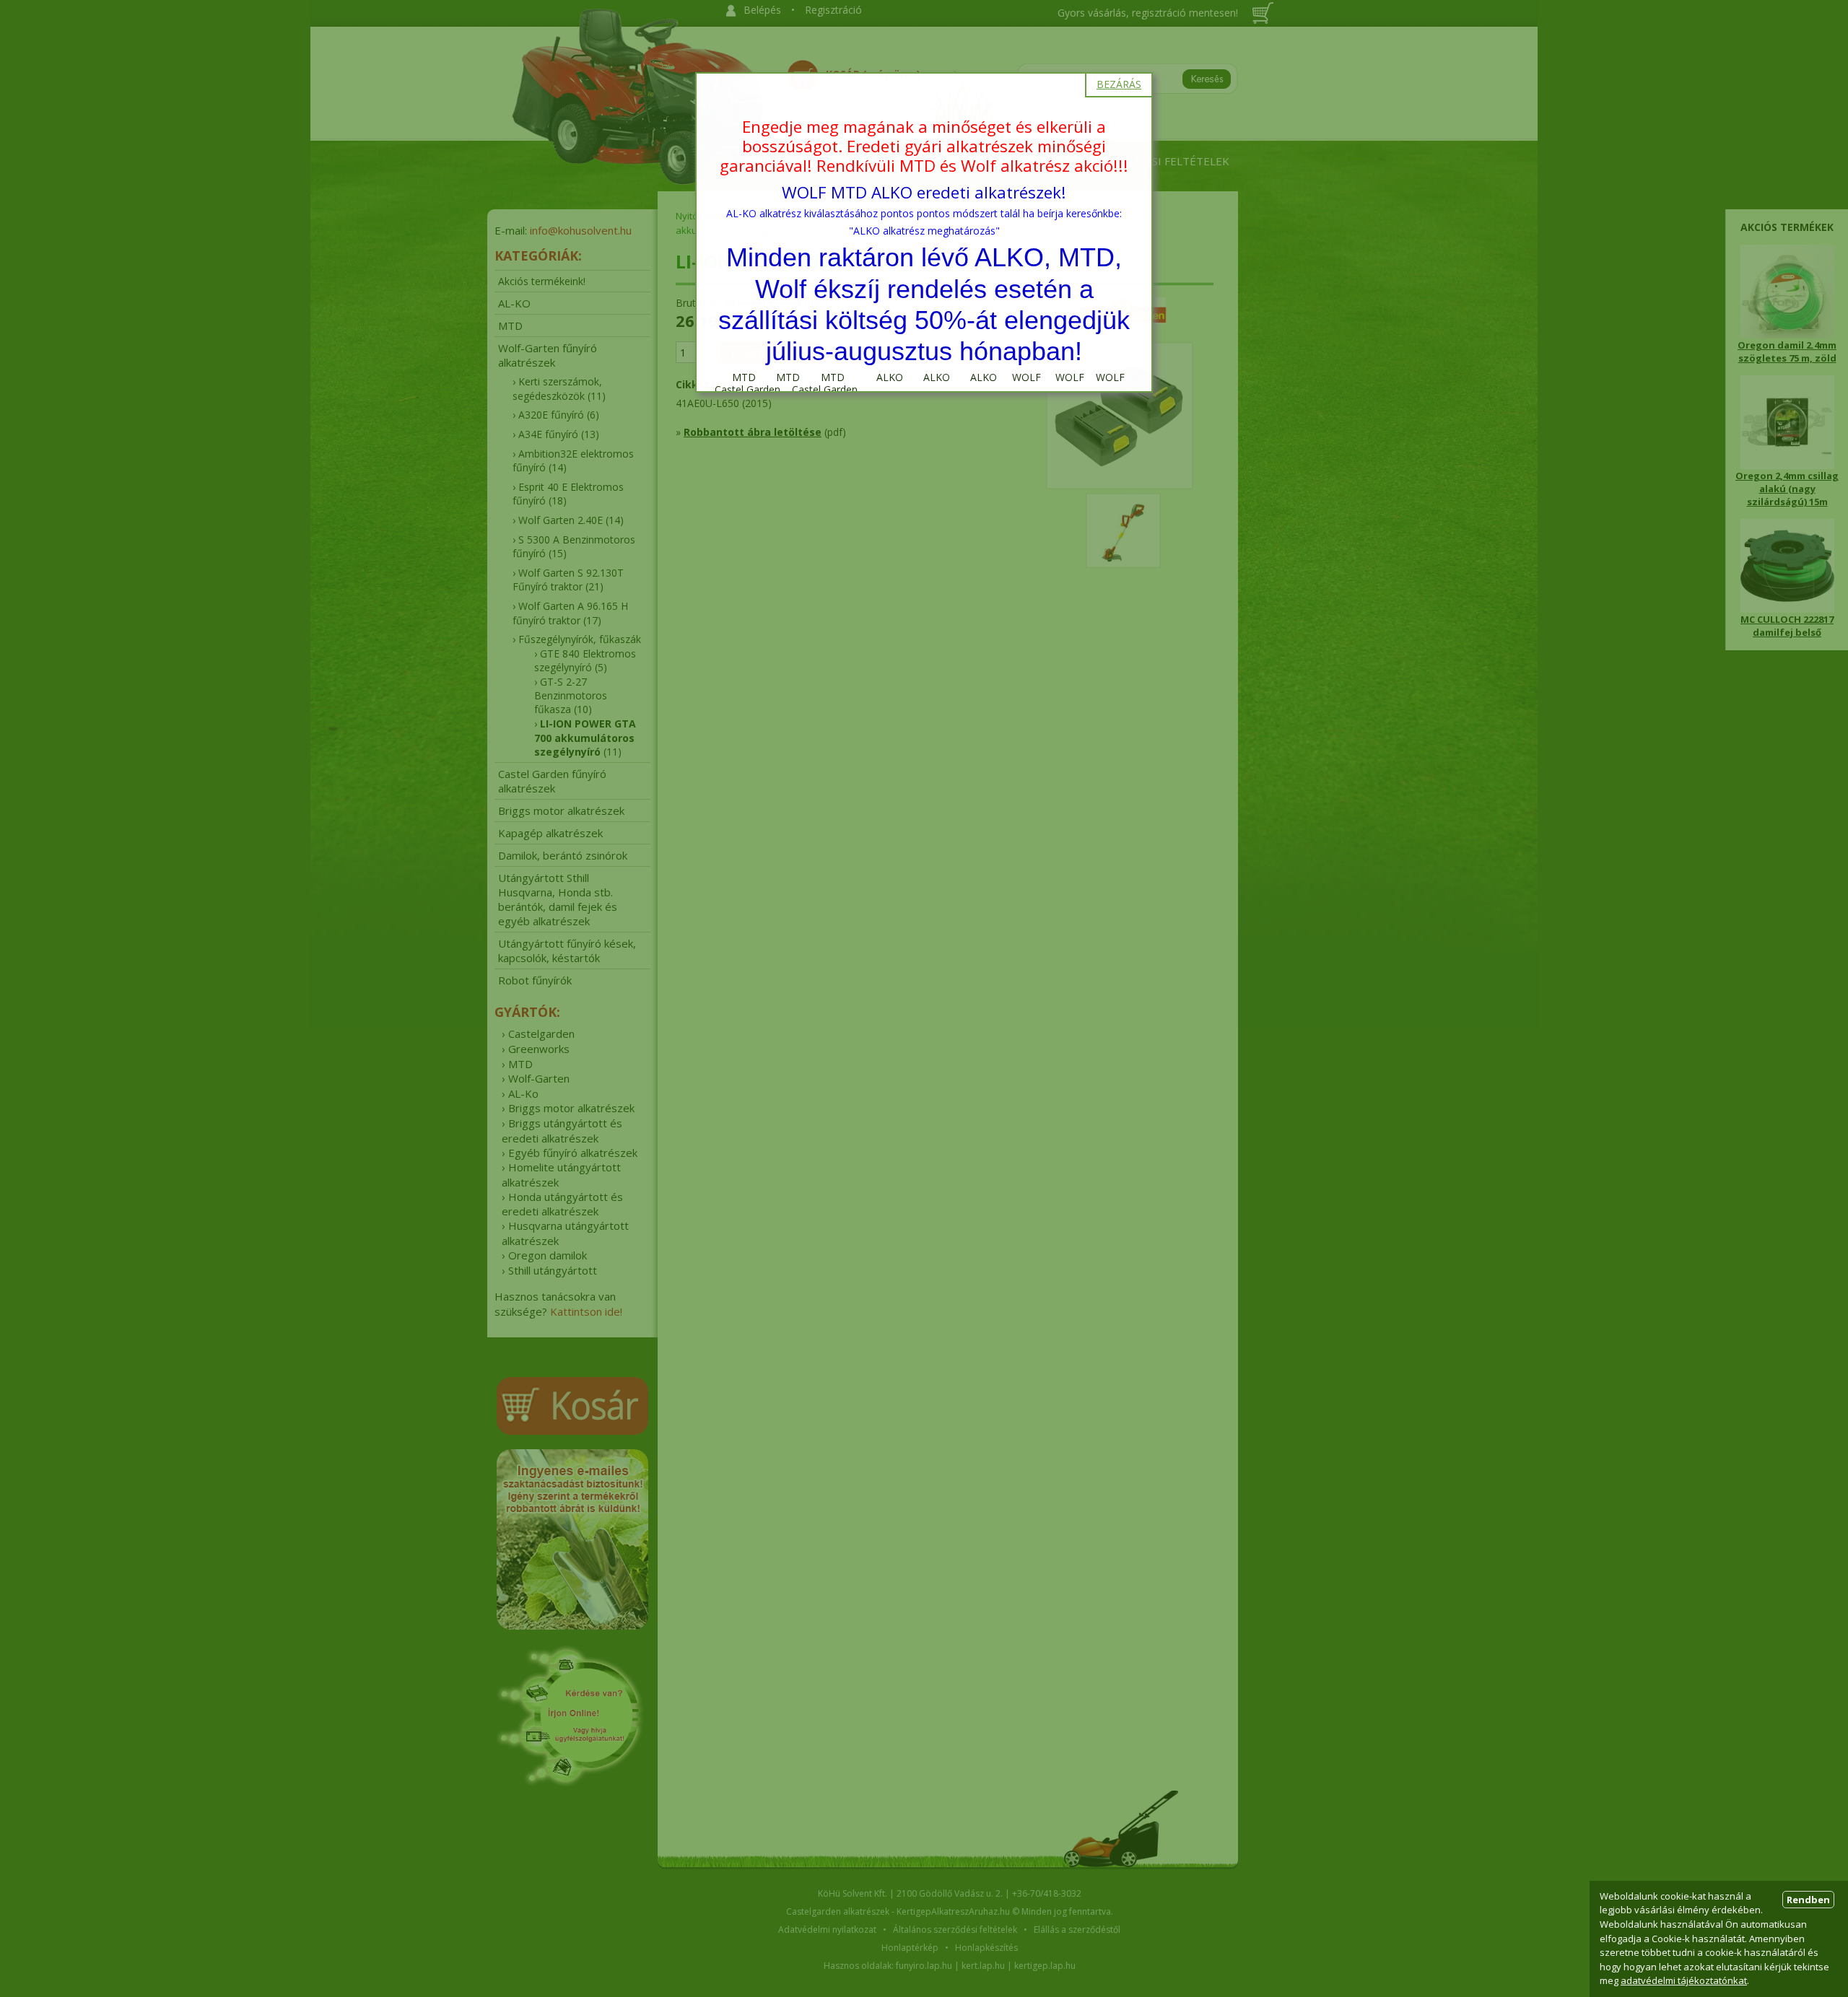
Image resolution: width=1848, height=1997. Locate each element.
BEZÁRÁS (1119, 84)
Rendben (1808, 1900)
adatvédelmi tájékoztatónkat (1684, 1980)
